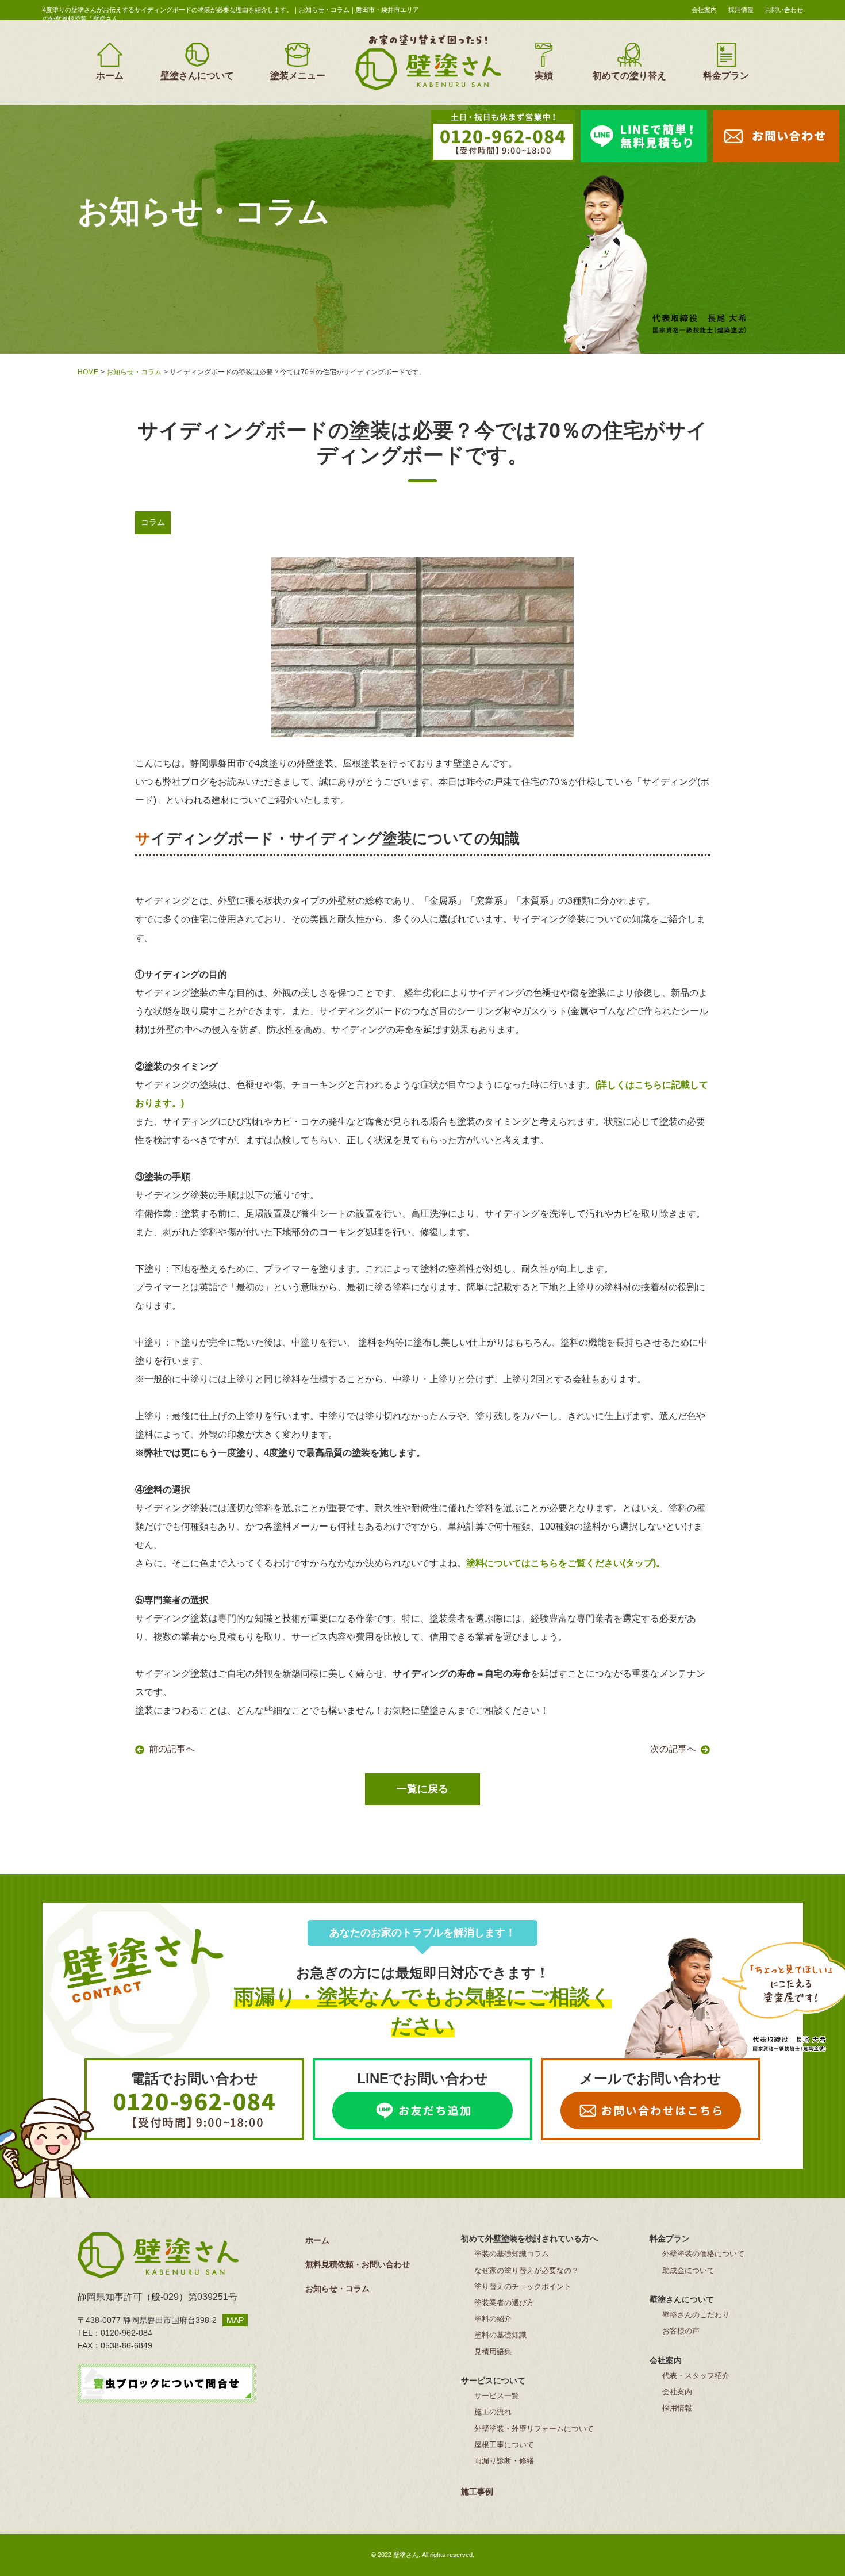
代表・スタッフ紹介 (696, 2376)
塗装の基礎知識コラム (512, 2254)
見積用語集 (493, 2351)
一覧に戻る (422, 1789)
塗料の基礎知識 (500, 2335)
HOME (88, 372)
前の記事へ (172, 1749)
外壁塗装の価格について (703, 2254)
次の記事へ (673, 1749)
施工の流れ (493, 2412)
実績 (544, 76)
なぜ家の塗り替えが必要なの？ (527, 2270)
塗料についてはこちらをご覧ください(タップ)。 (566, 1563)
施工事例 (477, 2491)
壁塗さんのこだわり (696, 2315)
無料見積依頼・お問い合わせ (358, 2264)
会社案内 (704, 10)
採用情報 (741, 10)
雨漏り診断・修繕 (504, 2461)
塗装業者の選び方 (504, 2303)
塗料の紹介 (493, 2319)
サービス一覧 (497, 2396)
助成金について (688, 2270)
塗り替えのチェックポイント (523, 2286)
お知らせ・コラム (134, 372)
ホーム (110, 76)
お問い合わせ (784, 10)
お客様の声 (681, 2331)
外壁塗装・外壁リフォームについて (534, 2429)
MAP (235, 2320)
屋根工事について (504, 2445)
